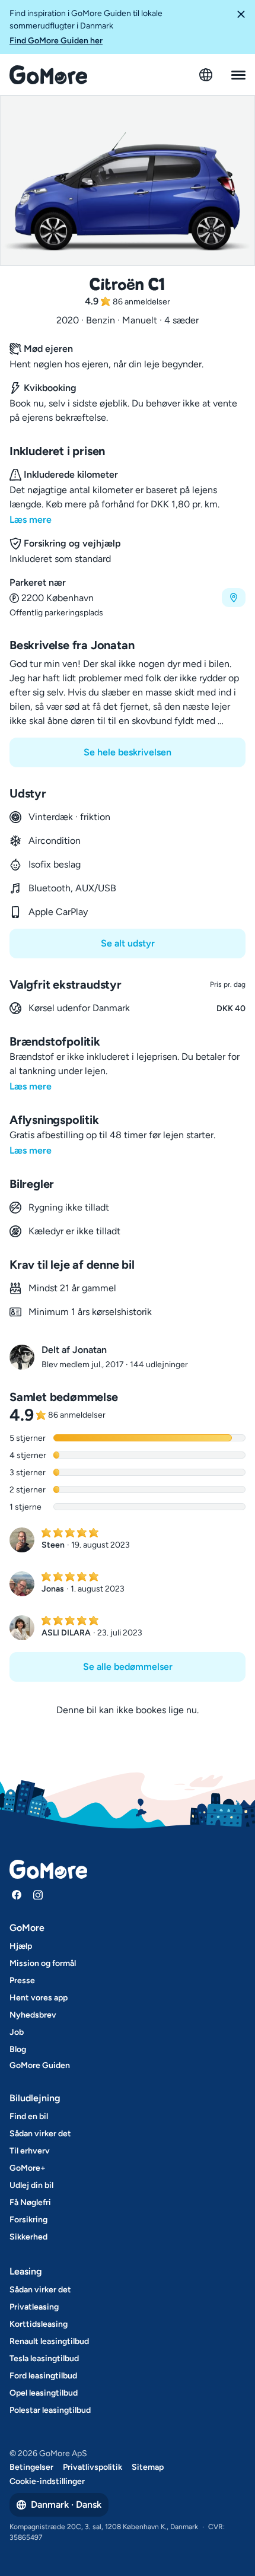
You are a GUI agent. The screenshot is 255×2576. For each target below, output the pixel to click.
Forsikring (28, 2220)
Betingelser (31, 2467)
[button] (241, 27)
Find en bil (29, 2116)
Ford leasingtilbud (43, 2376)
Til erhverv (30, 2151)
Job (17, 2032)
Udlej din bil (31, 2185)
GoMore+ (28, 2168)
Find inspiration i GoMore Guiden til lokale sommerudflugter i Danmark (86, 27)
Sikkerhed (28, 2237)
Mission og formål (43, 1963)
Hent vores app (39, 1998)
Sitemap (148, 2467)
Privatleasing (34, 2307)
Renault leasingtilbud (49, 2341)
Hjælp (21, 1946)
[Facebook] (17, 1895)
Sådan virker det (40, 2134)
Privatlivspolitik (93, 2467)
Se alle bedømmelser (128, 1667)
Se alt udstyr (128, 943)
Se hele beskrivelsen (128, 752)
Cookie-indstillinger (47, 2481)
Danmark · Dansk (66, 2504)
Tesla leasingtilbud (44, 2359)
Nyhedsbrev (33, 2015)
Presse (22, 1981)
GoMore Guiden (40, 2065)
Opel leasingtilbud (44, 2393)
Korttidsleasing (39, 2324)
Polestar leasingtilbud (50, 2410)
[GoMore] (48, 75)
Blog (18, 2049)
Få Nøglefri (30, 2202)
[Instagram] (38, 1895)
